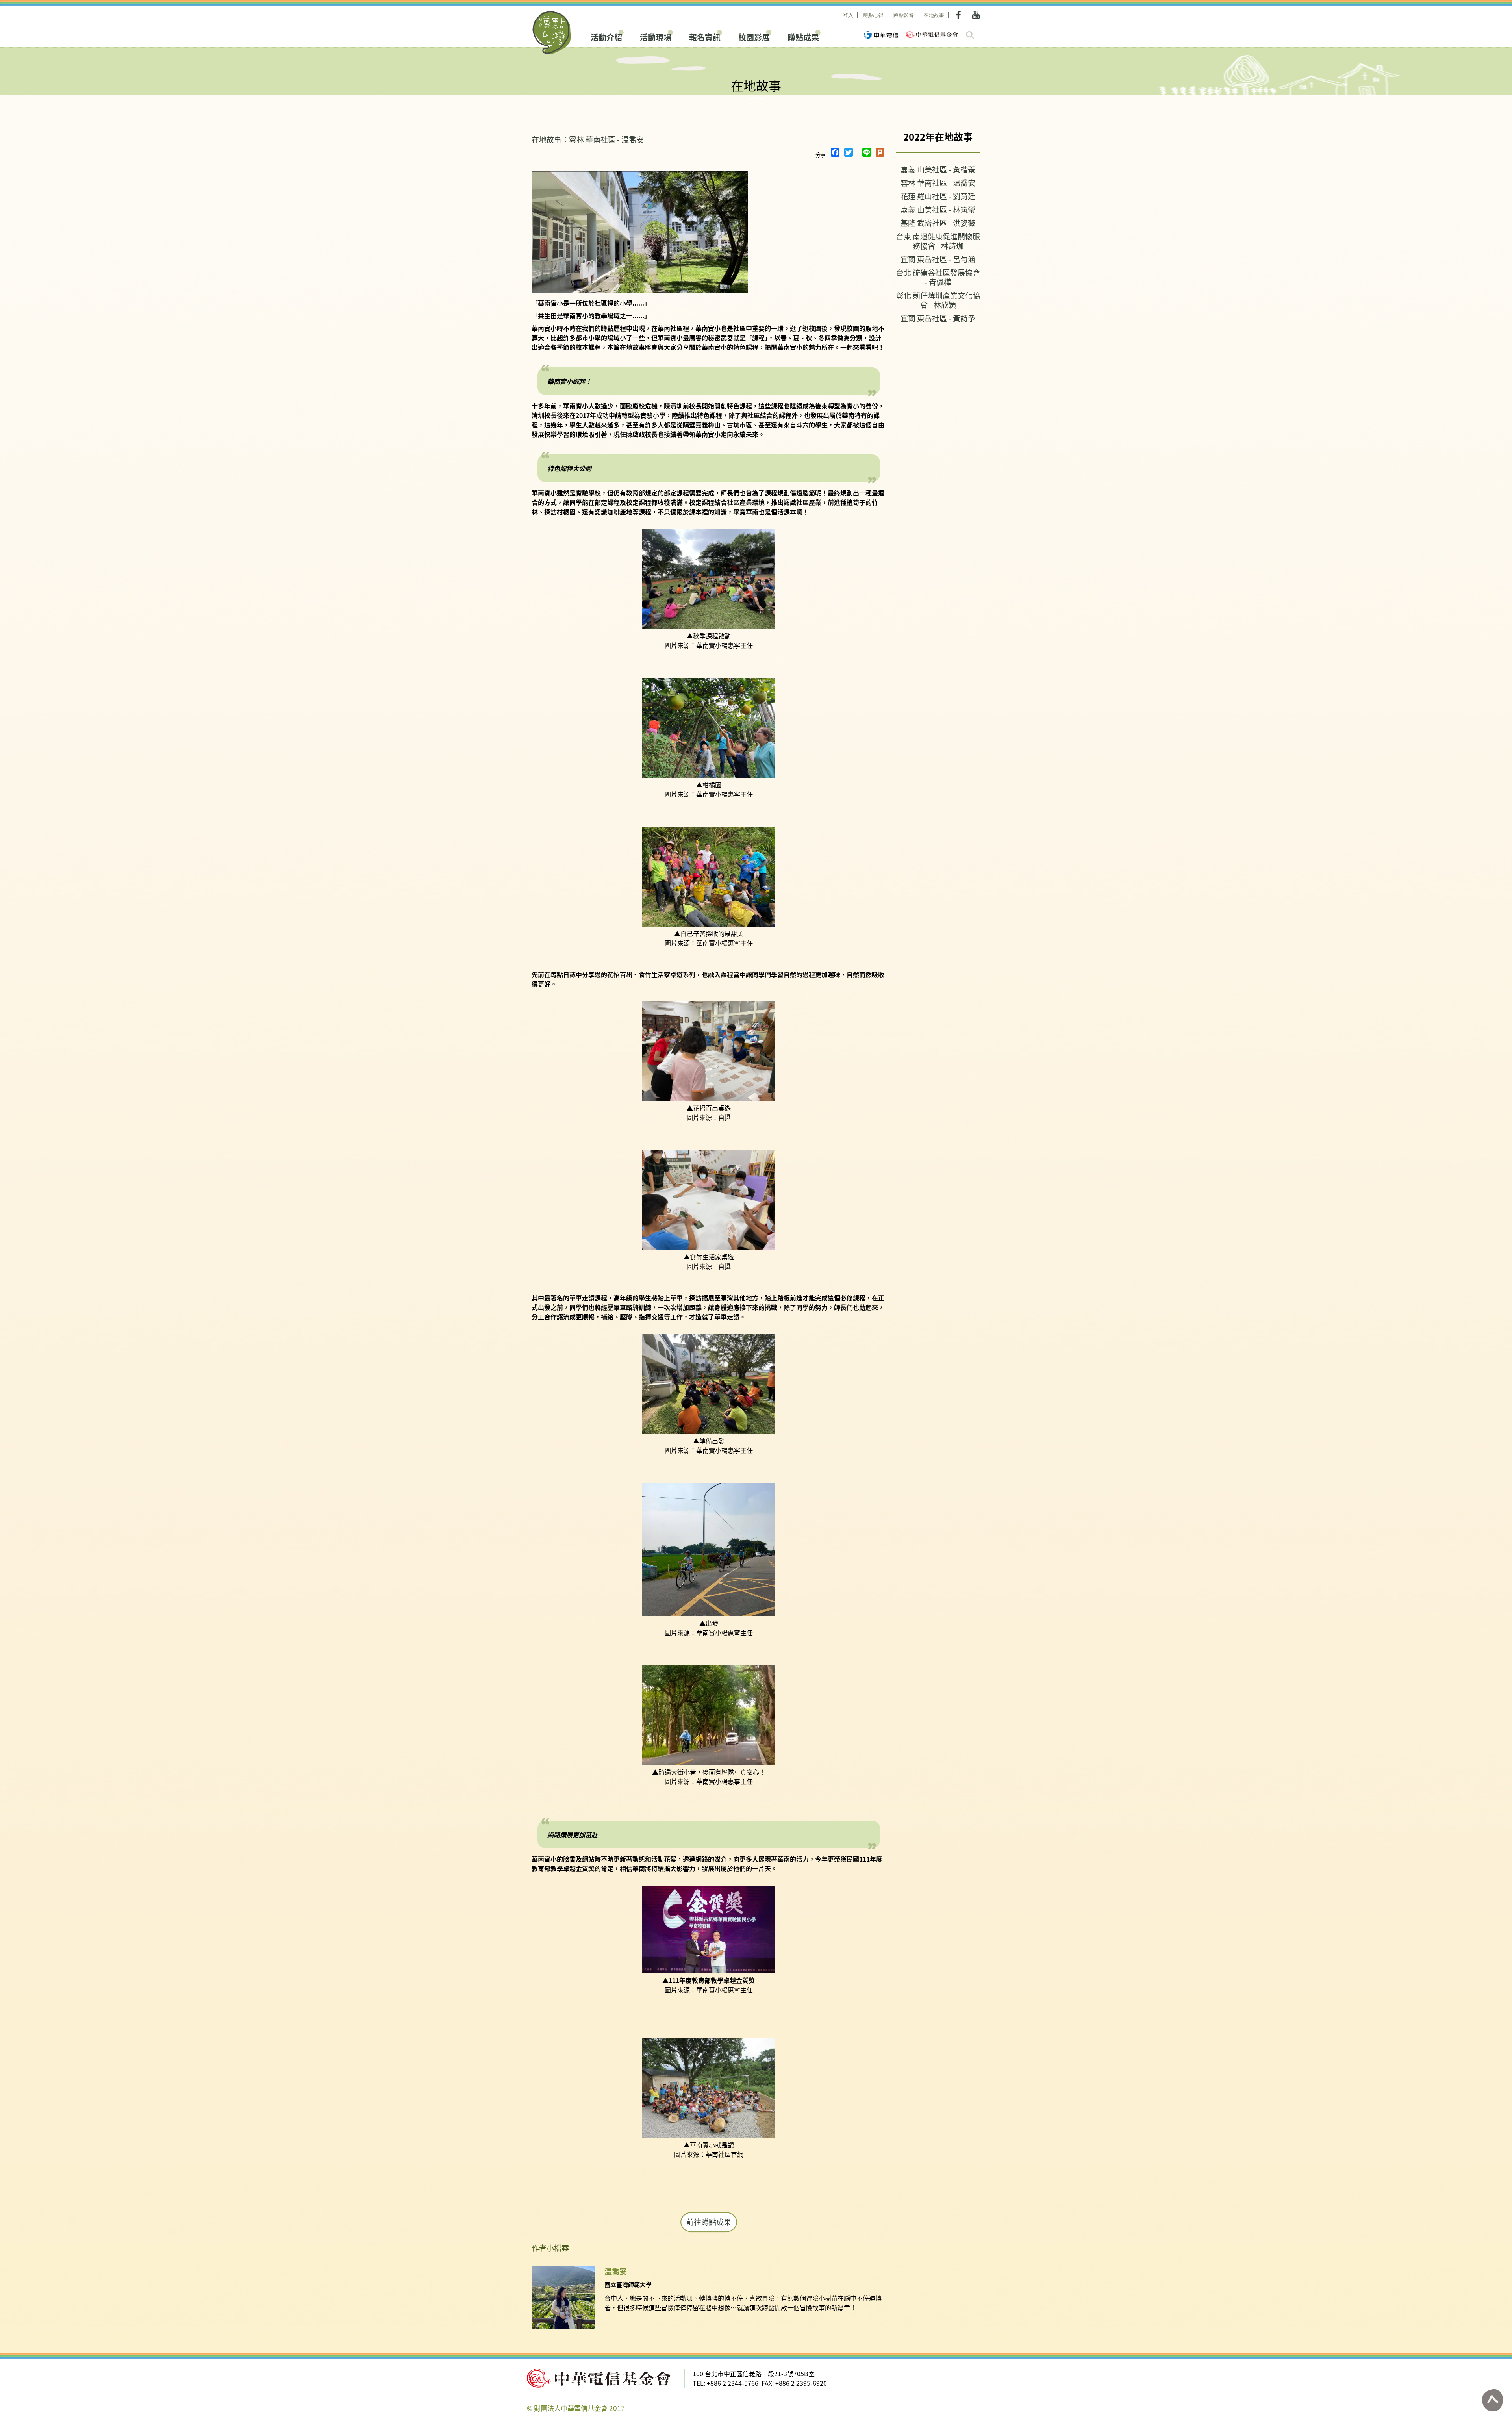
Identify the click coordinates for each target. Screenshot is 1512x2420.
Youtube (976, 15)
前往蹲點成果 (709, 2222)
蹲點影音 (904, 15)
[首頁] (552, 32)
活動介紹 (606, 36)
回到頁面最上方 (1492, 2400)
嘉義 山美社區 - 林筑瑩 (938, 209)
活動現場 (656, 36)
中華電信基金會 (932, 34)
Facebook (960, 15)
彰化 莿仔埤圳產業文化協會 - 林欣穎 (938, 300)
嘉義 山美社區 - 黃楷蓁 (938, 169)
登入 (848, 15)
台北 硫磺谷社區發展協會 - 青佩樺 (938, 277)
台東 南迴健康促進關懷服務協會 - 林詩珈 (938, 241)
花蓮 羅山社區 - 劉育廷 (938, 196)
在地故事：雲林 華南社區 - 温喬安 (588, 139)
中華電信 (881, 35)
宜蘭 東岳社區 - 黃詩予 (938, 318)
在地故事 (934, 15)
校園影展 (754, 36)
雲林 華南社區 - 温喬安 (938, 183)
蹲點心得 (873, 15)
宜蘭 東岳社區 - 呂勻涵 (938, 259)
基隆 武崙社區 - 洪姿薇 (938, 223)
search (970, 35)
